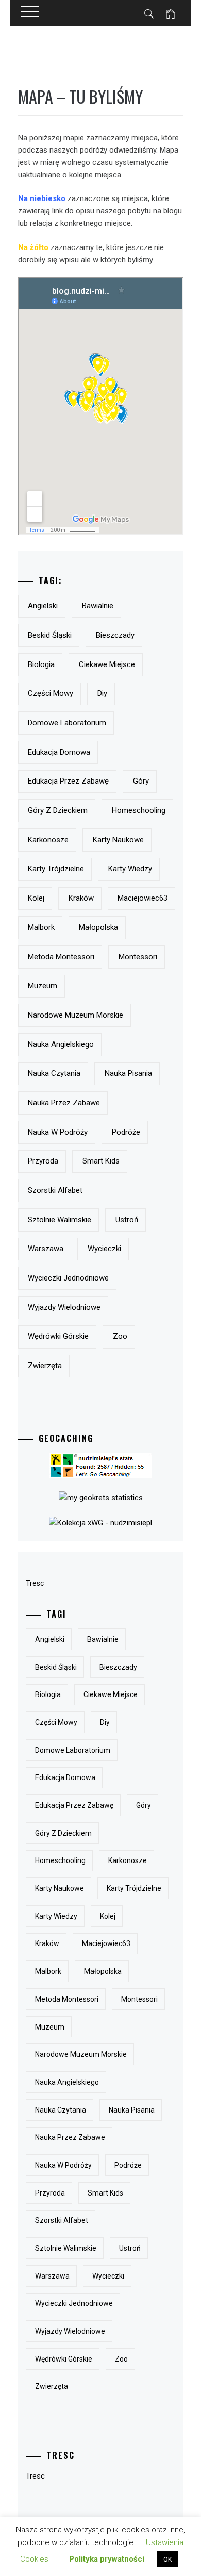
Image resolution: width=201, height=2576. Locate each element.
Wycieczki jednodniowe (68, 1278)
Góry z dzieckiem (58, 810)
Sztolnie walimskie (60, 1220)
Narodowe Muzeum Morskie (76, 1015)
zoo (120, 1336)
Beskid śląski (50, 635)
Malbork (41, 927)
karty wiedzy (130, 869)
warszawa (46, 1249)
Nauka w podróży (58, 1132)
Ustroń (127, 1220)
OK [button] (168, 2559)
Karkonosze (48, 840)
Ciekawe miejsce (107, 664)
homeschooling (139, 810)
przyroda (43, 1161)
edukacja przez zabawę (68, 781)
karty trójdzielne (56, 869)
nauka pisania (128, 1073)
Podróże (126, 1132)
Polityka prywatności (107, 2559)
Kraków (81, 898)
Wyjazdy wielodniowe (64, 1307)
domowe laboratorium (67, 723)
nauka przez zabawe (64, 1103)
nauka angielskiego (61, 1044)
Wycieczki (104, 1249)
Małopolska (98, 927)
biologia (41, 664)
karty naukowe (118, 840)
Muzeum (43, 986)
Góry (141, 781)
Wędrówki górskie (58, 1336)
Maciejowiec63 (143, 898)
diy (102, 693)
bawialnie (98, 606)
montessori (138, 957)
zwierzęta (45, 1366)
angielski (43, 606)
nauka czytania (54, 1073)
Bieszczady (115, 635)
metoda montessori (61, 957)
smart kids (101, 1161)
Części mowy (51, 693)
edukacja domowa (59, 752)
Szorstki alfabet (55, 1190)
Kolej (36, 898)
